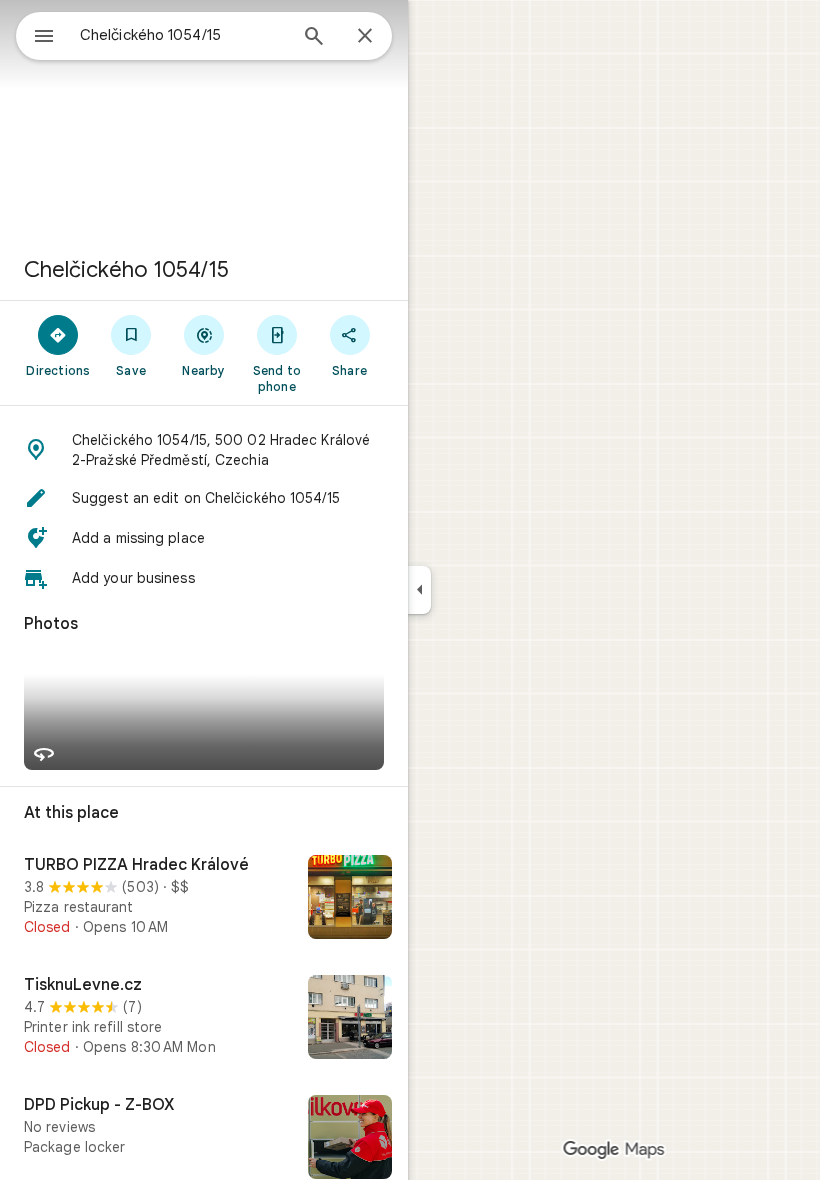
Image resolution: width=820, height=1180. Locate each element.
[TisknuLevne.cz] (204, 1019)
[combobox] (183, 35)
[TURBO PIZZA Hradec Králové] (204, 899)
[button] (204, 450)
